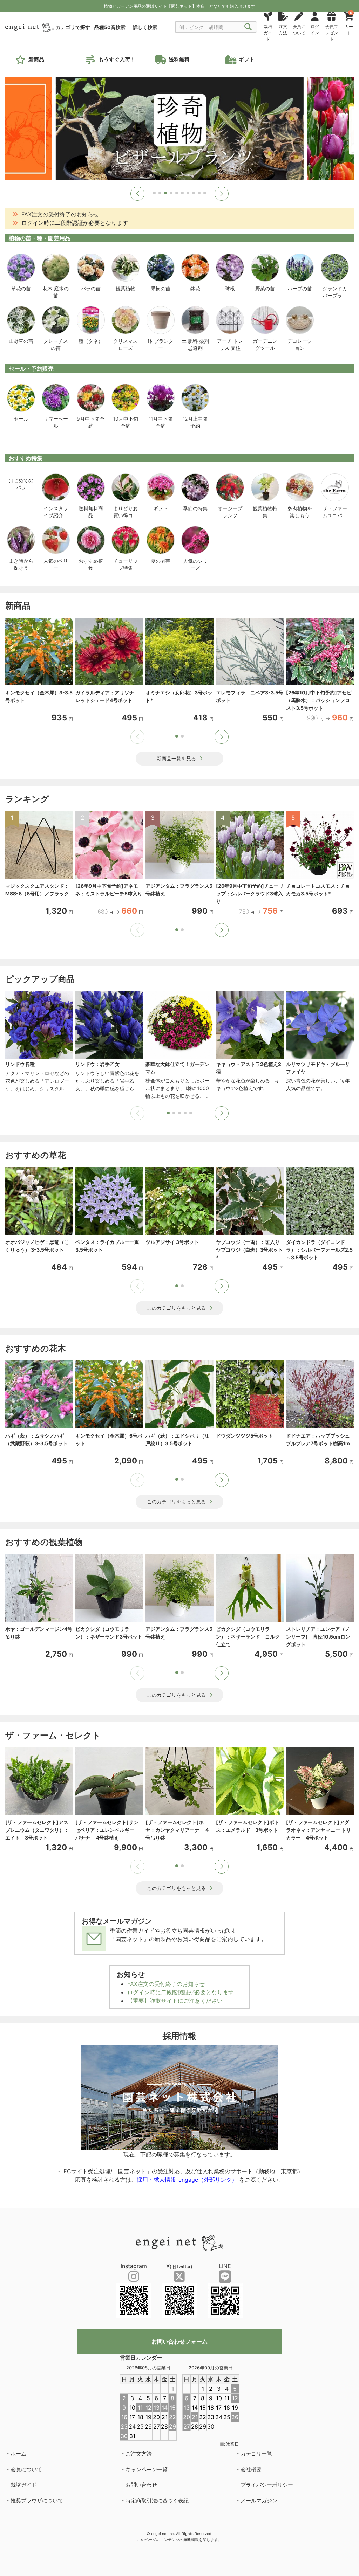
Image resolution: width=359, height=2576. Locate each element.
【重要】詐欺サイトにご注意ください (175, 2001)
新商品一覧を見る (176, 758)
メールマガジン (259, 2501)
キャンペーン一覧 (147, 2469)
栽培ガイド (24, 2485)
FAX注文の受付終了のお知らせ (166, 1984)
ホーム (18, 2454)
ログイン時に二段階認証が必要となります (181, 1992)
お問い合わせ (141, 2485)
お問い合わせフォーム (179, 2341)
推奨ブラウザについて (37, 2501)
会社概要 (251, 2469)
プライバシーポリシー (267, 2485)
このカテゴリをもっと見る (176, 1308)
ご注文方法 (139, 2454)
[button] (137, 194)
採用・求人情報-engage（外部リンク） (187, 2180)
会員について (26, 2469)
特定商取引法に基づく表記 (157, 2501)
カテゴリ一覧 (256, 2454)
